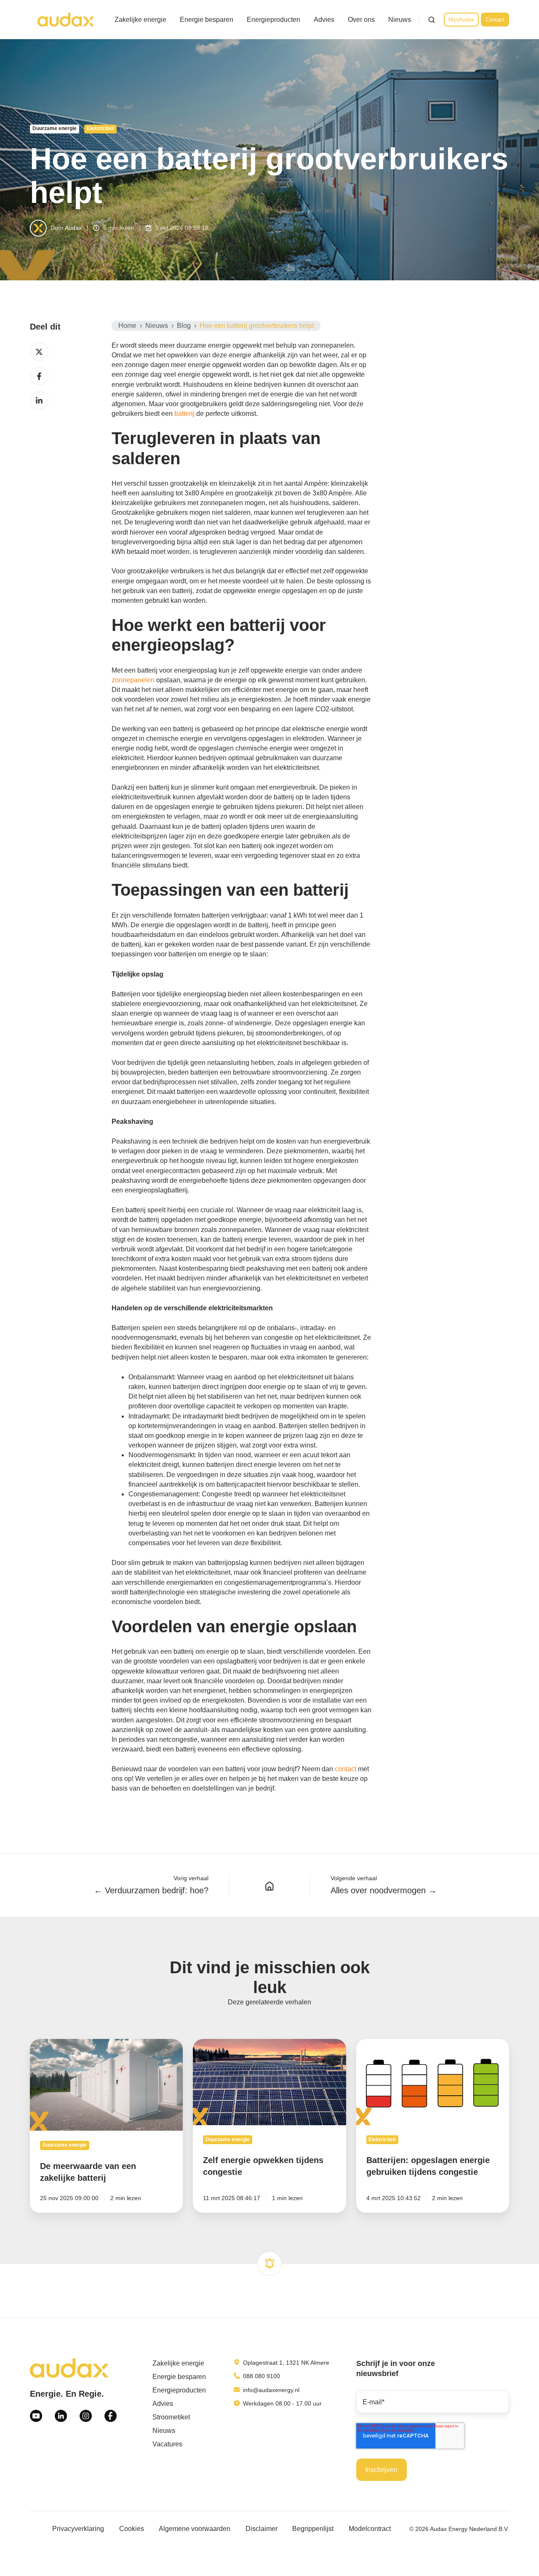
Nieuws (400, 20)
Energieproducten (274, 20)
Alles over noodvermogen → (384, 1890)
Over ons (361, 20)
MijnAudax (461, 20)
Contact (495, 20)
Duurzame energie (55, 128)
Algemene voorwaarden (195, 2529)
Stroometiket (171, 2417)
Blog (184, 326)
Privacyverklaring (78, 2529)
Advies (324, 20)
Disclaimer (261, 2529)
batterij (185, 414)
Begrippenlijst (313, 2529)
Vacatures (167, 2444)
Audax (73, 228)
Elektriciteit (100, 128)
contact (346, 1769)
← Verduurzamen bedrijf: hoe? (151, 1890)
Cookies (132, 2529)
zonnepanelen (134, 680)
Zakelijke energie (140, 20)
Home (127, 326)
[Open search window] (432, 20)
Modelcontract (370, 2529)
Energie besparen (207, 20)
